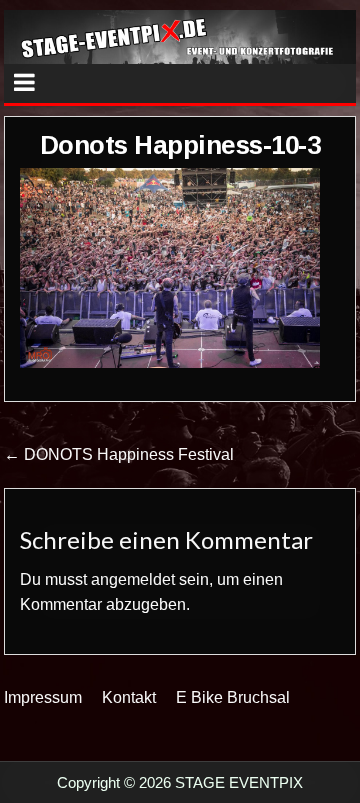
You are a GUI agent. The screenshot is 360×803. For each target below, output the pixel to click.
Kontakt (129, 697)
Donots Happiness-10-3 (180, 145)
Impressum (43, 697)
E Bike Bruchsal (233, 697)
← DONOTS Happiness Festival (119, 454)
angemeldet (133, 579)
